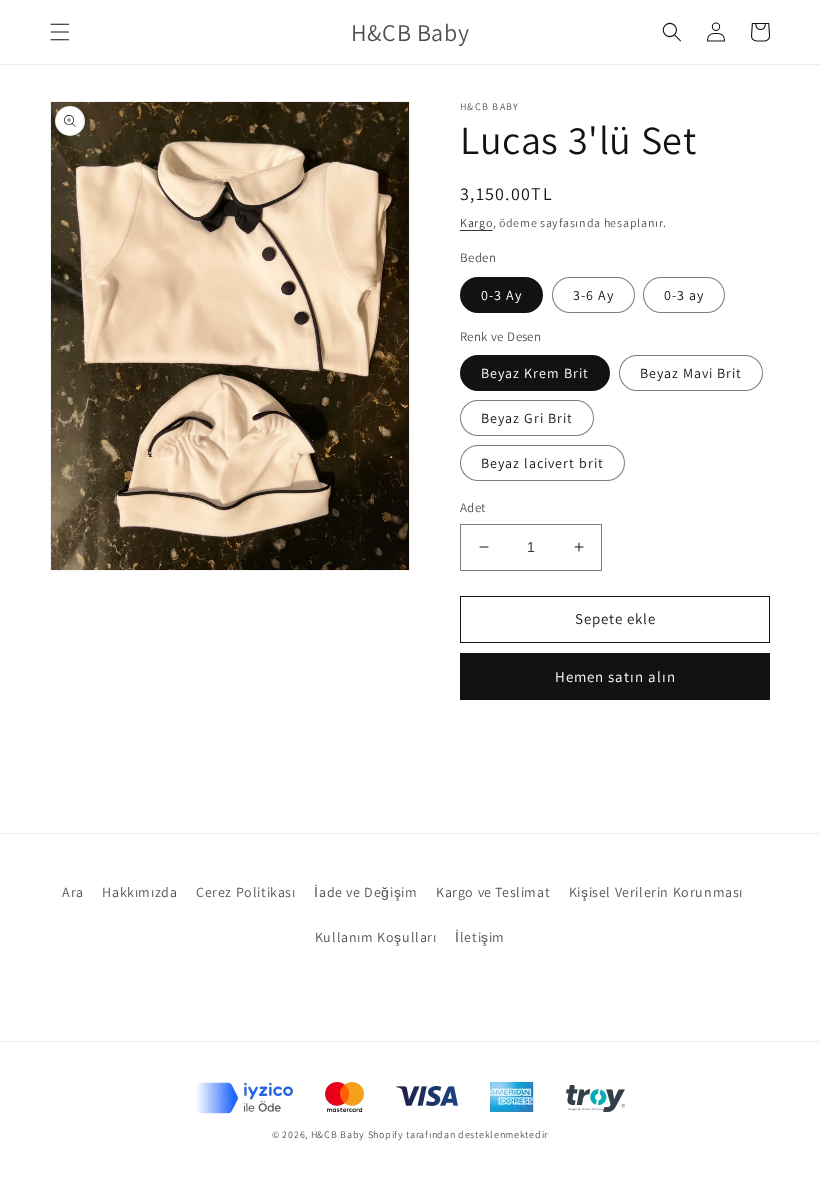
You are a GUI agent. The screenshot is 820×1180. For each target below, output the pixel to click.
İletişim (480, 937)
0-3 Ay (501, 295)
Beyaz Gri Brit (527, 418)
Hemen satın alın (615, 676)
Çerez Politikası (246, 892)
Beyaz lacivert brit (542, 463)
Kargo (476, 222)
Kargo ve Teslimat (493, 892)
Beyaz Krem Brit (535, 373)
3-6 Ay (593, 295)
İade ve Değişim (365, 892)
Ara (73, 892)
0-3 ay (684, 295)
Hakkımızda (139, 892)
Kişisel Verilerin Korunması (656, 892)
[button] (60, 32)
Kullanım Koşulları (376, 937)
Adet (473, 507)
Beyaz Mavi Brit (691, 373)
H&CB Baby (338, 1134)
